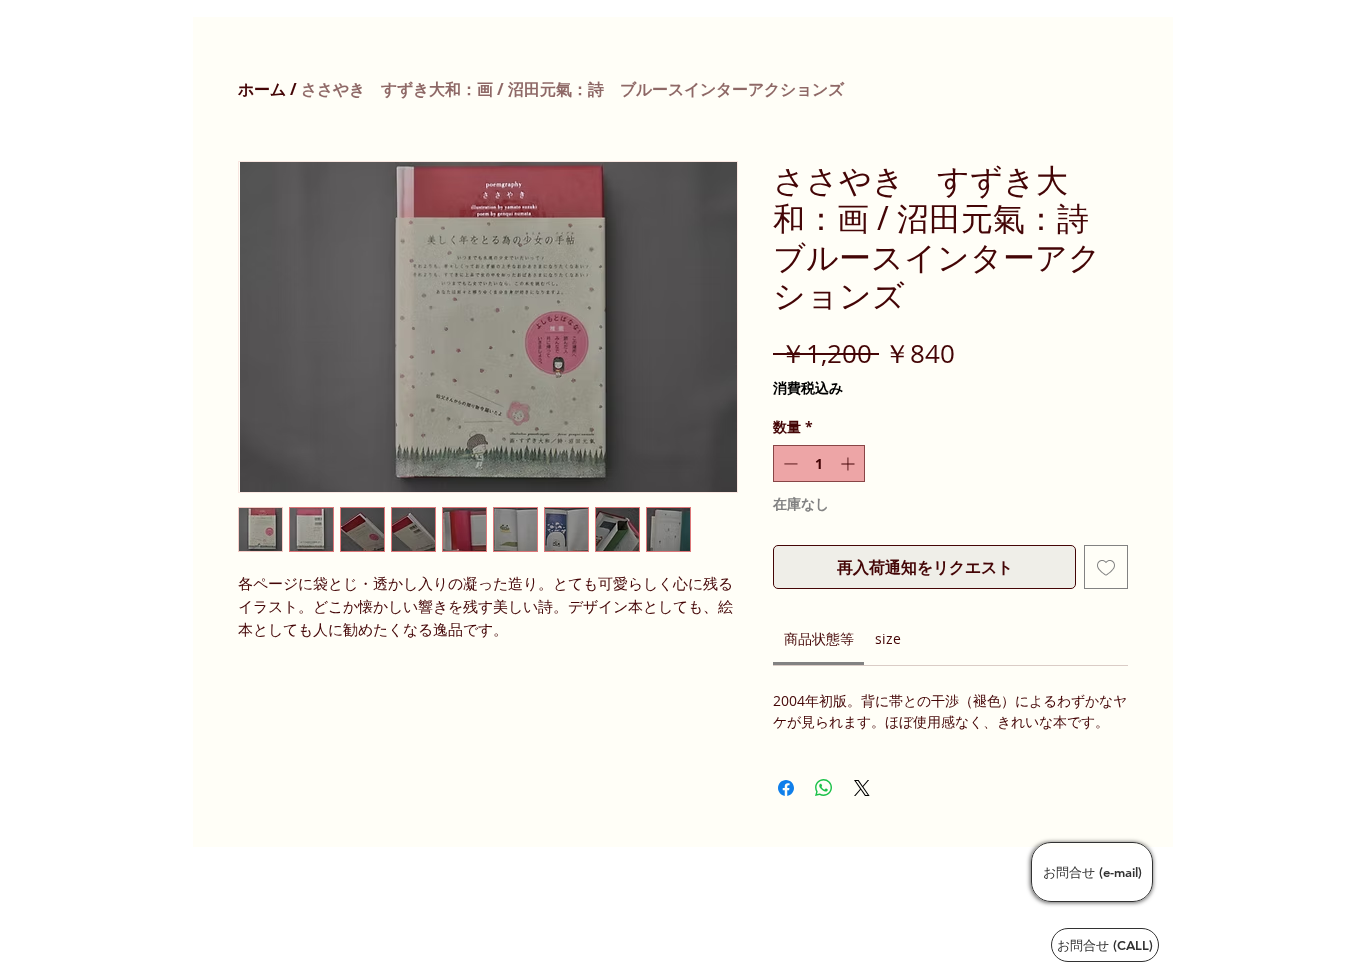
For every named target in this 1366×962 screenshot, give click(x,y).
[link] (819, 638)
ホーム (262, 89)
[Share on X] (862, 788)
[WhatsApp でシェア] (824, 788)
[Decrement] (788, 463)
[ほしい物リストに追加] (1106, 567)
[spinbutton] (819, 463)
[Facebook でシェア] (786, 788)
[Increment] (849, 463)
